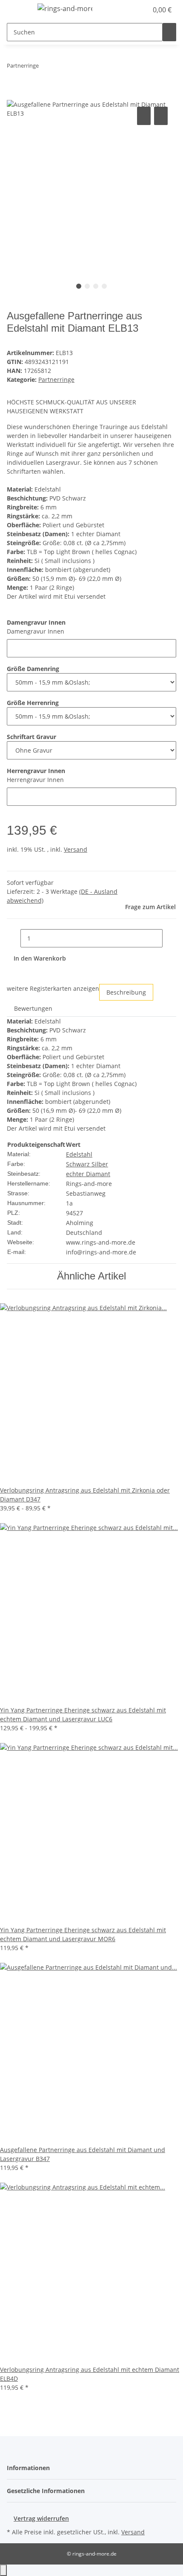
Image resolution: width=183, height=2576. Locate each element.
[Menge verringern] (14, 938)
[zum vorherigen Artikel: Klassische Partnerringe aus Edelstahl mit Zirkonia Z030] (46, 67)
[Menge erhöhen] (169, 938)
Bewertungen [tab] (33, 1008)
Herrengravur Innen (35, 780)
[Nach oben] (3, 2570)
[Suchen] (169, 32)
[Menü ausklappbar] (17, 10)
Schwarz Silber (87, 1164)
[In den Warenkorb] (14, 95)
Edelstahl (79, 1154)
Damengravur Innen (36, 631)
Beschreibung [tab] (126, 992)
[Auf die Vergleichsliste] (144, 116)
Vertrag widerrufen (41, 2518)
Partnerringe (56, 380)
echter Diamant (88, 1174)
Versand (76, 849)
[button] (132, 10)
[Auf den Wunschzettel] (161, 116)
